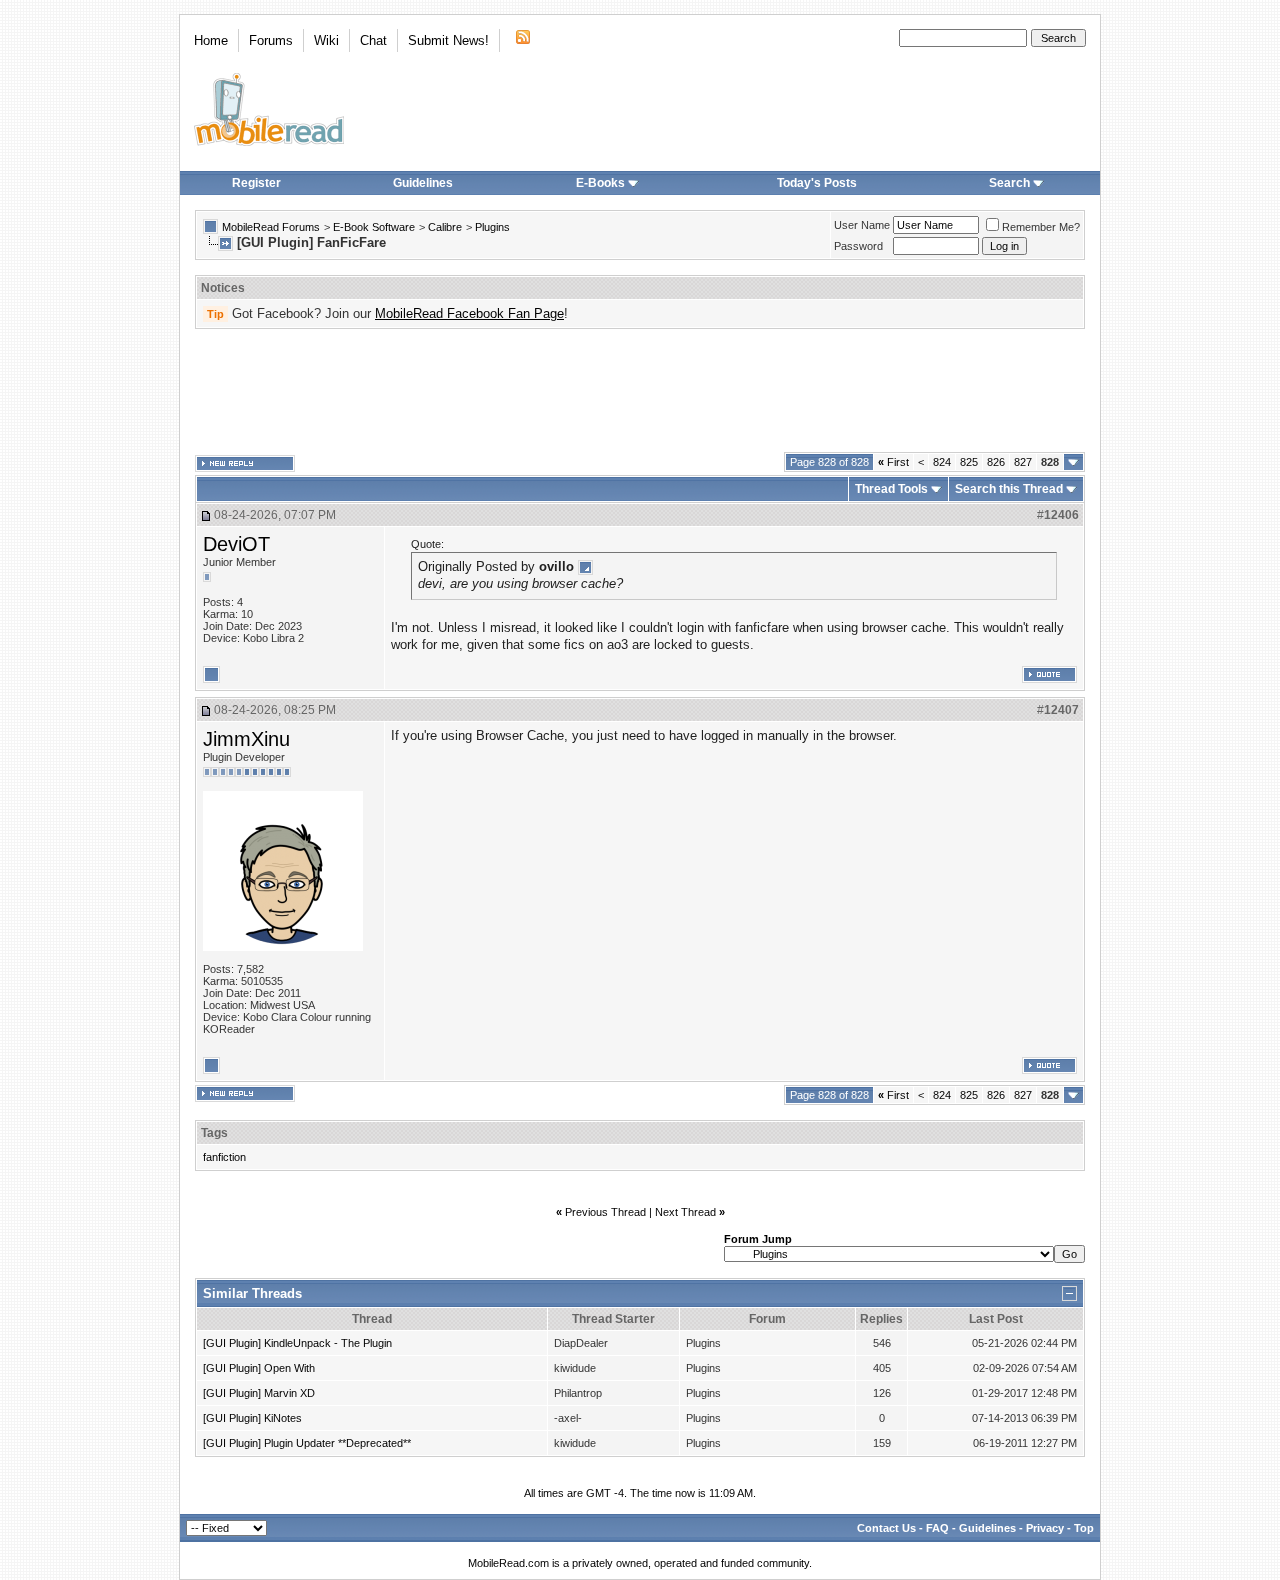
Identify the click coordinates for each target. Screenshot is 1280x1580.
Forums (271, 40)
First (893, 462)
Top (1084, 1528)
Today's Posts (817, 183)
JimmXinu (246, 739)
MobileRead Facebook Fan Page (469, 313)
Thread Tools (891, 489)
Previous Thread (605, 1212)
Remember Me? (1041, 227)
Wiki (326, 40)
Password (858, 246)
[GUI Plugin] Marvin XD (259, 1393)
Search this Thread (1009, 489)
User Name (862, 225)
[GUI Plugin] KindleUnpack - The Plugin (297, 1343)
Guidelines (423, 183)
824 (942, 462)
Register (256, 183)
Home (211, 40)
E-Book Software (374, 227)
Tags (214, 1133)
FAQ (937, 1528)
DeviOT (236, 544)
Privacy (1045, 1528)
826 (996, 462)
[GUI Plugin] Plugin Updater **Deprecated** (307, 1443)
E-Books (600, 183)
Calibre (445, 227)
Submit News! (448, 40)
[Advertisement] (640, 391)
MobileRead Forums (271, 227)
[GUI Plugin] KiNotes (252, 1418)
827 (1023, 462)
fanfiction (224, 1157)
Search (1009, 183)
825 (969, 462)
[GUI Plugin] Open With (259, 1368)
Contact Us (886, 1528)
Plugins (492, 227)
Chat (373, 40)
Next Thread (685, 1212)
